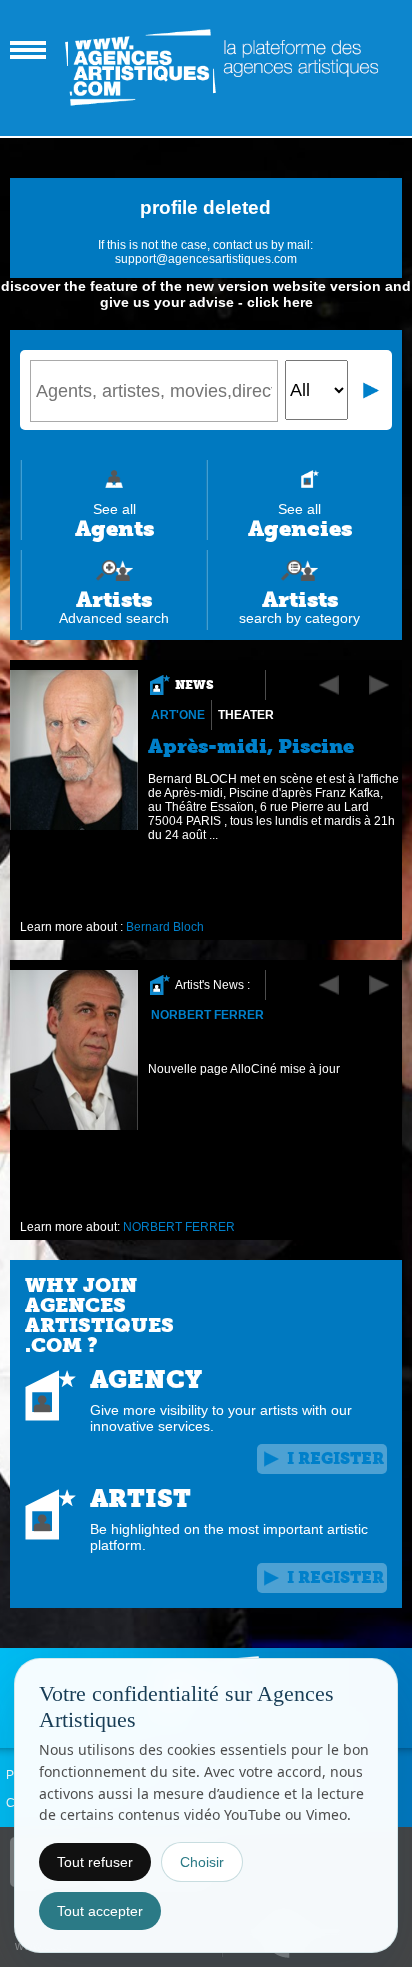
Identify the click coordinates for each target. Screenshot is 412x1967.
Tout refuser (95, 1862)
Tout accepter (100, 1911)
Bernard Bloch (165, 927)
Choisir (202, 1862)
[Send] (372, 390)
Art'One (178, 715)
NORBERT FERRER (207, 1015)
